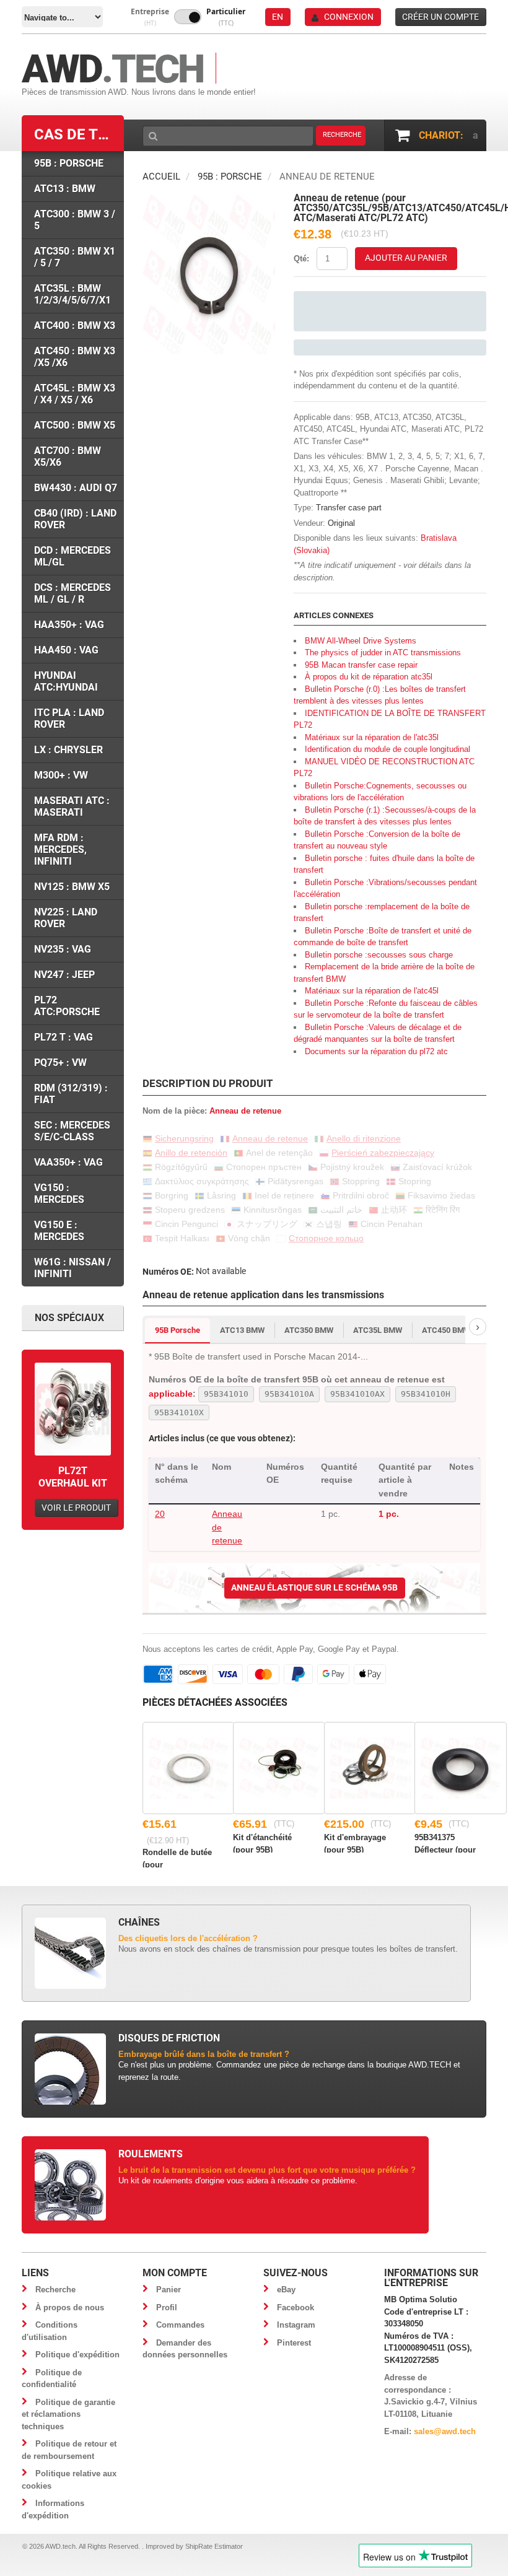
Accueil (161, 177)
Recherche (55, 2290)
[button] (150, 17)
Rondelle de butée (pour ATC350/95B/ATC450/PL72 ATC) (178, 1858)
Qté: (301, 259)
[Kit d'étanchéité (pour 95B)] (279, 1768)
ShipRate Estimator (214, 2546)
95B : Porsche (230, 177)
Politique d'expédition (77, 2355)
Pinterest (294, 2343)
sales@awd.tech (445, 2431)
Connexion (349, 17)
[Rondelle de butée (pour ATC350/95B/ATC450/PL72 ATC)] (189, 1768)
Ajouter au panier (406, 258)
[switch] (188, 17)
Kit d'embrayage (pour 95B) (355, 1843)
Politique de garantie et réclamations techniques (68, 2414)
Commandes (180, 2325)
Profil (167, 2307)
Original (341, 523)
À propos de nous (70, 2307)
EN (278, 17)
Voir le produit (76, 1508)
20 (160, 1514)
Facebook (296, 2307)
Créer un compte (440, 17)
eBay (286, 2290)
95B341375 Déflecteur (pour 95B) (445, 1843)
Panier (169, 2290)
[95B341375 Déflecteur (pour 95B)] (461, 1768)
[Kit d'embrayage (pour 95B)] (370, 1768)
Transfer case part (349, 508)
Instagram (296, 2325)
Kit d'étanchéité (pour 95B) (262, 1843)
